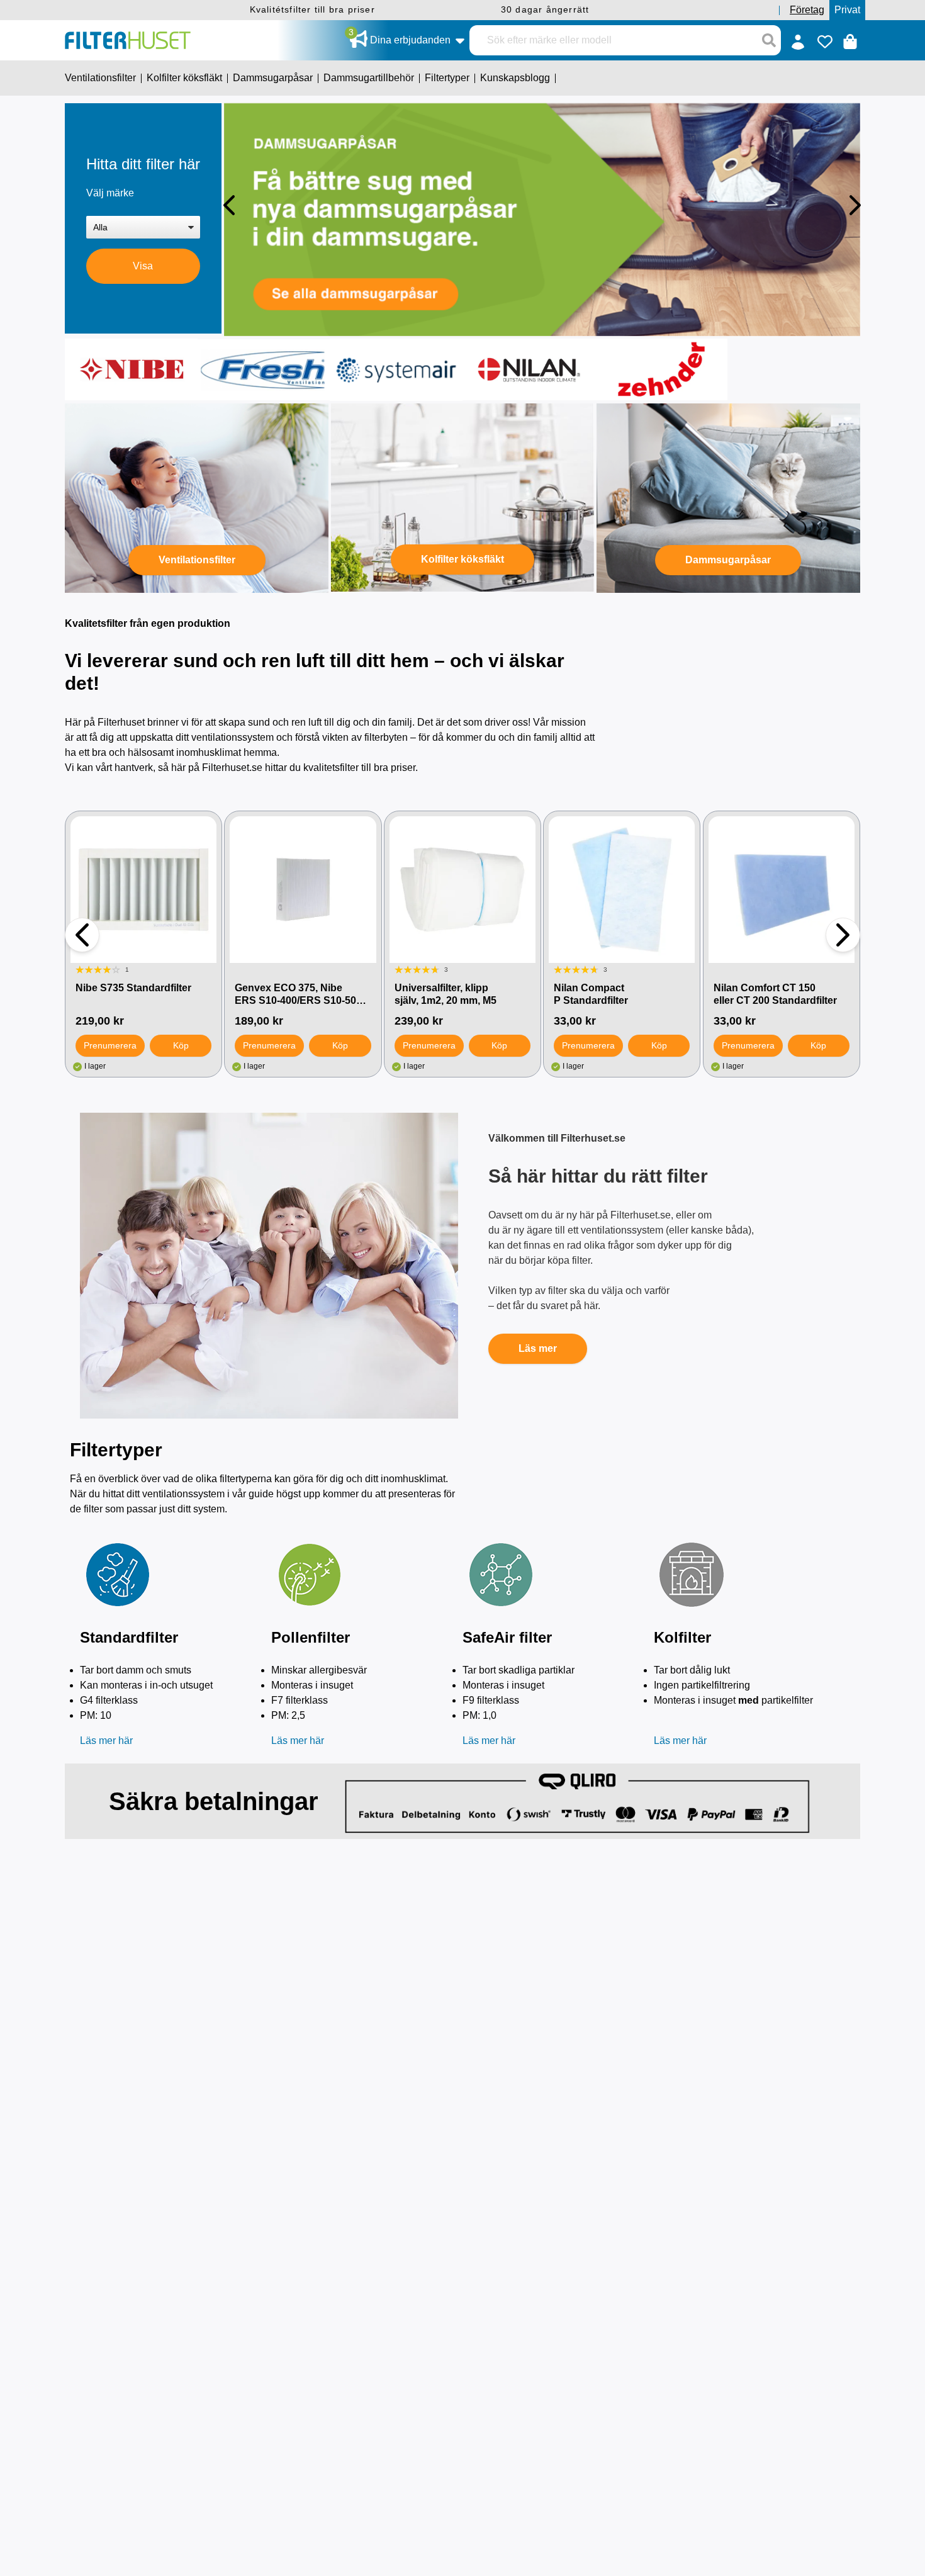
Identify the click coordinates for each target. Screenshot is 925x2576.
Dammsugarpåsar (728, 560)
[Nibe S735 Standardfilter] (143, 889)
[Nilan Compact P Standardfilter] (622, 889)
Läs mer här (106, 1741)
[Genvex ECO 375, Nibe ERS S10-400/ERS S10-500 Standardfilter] (303, 889)
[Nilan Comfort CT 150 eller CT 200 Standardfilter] (782, 889)
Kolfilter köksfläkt (462, 559)
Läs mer (538, 1348)
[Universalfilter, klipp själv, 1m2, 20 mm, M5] (462, 889)
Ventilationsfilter (197, 560)
